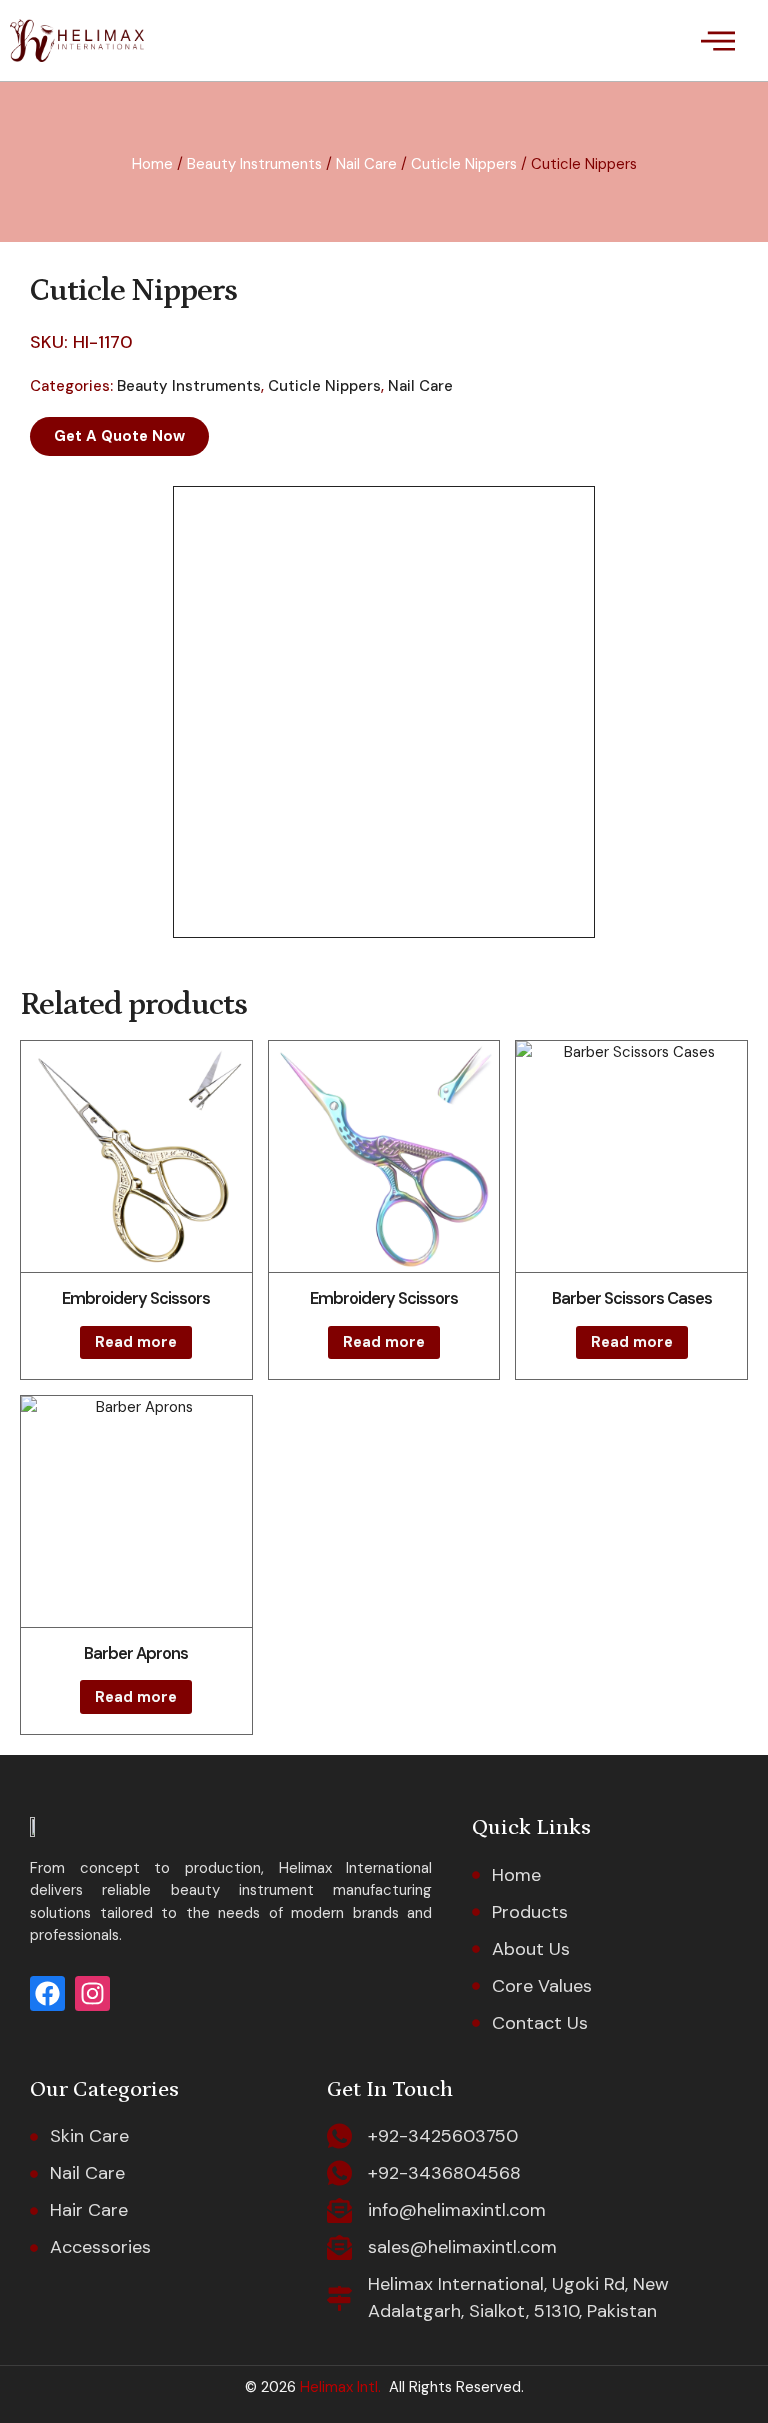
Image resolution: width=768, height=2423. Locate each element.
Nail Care (366, 164)
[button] (717, 40)
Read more (136, 1342)
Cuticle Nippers (464, 164)
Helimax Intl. (338, 2387)
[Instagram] (92, 1993)
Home (152, 164)
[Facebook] (47, 1993)
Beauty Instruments (254, 164)
